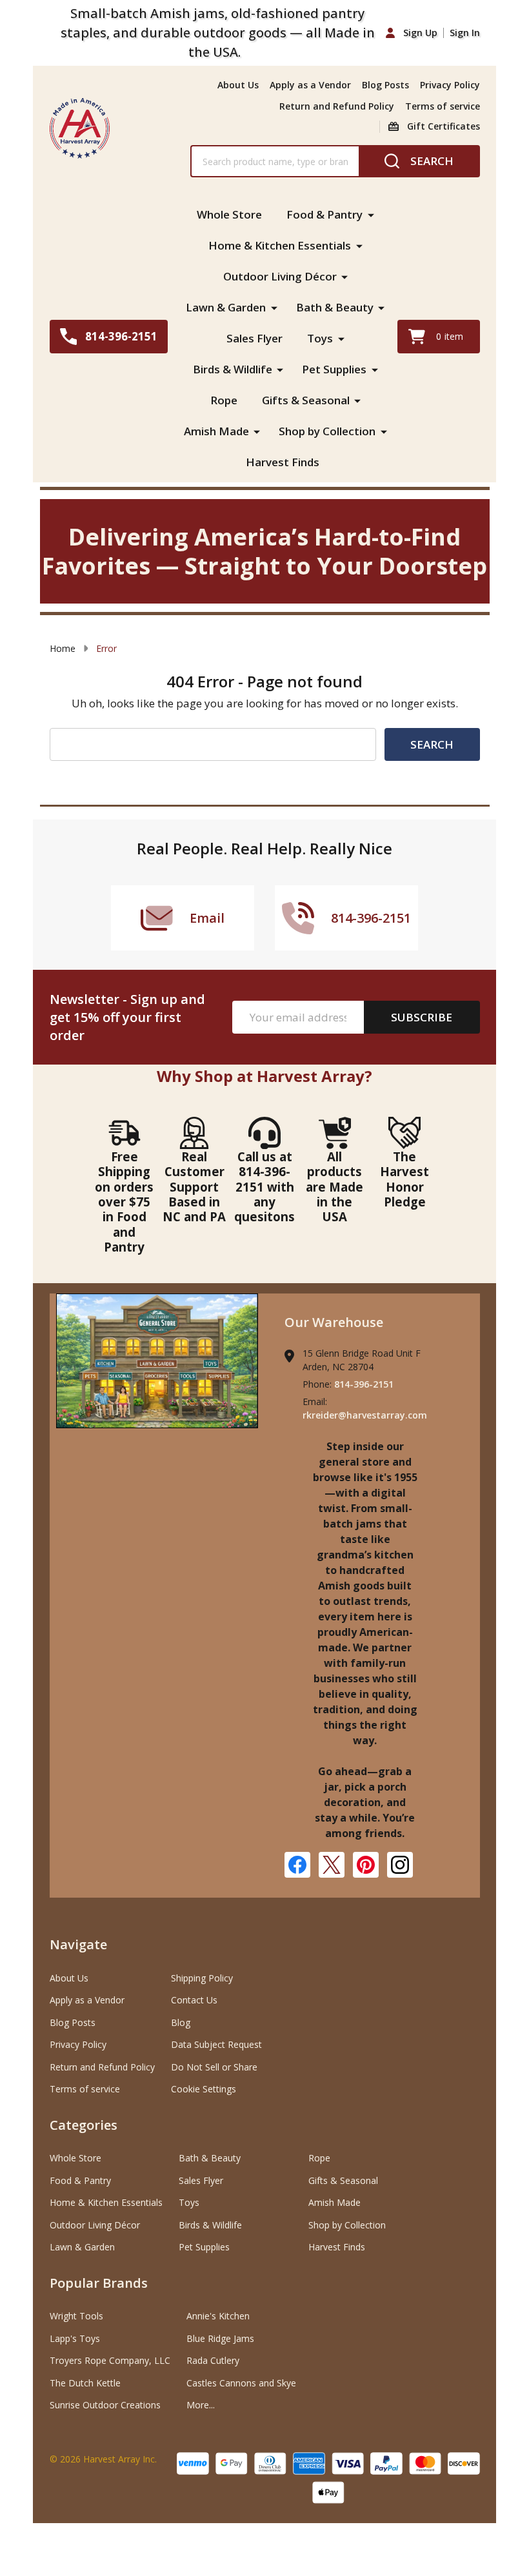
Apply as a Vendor (310, 85)
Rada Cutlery (213, 2360)
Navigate (78, 1944)
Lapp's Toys (75, 2338)
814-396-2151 (364, 1384)
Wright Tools (76, 2316)
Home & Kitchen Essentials (280, 245)
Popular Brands (99, 2283)
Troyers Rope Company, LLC (110, 2360)
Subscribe (422, 1017)
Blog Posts (385, 85)
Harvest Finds (283, 462)
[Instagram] (400, 1865)
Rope (224, 400)
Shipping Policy (202, 1978)
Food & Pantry (324, 214)
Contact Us (194, 2000)
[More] (371, 215)
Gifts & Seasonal (306, 400)
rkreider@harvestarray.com (365, 1415)
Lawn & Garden (226, 307)
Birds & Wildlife (233, 369)
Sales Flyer (255, 338)
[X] (332, 1865)
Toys (320, 338)
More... (201, 2405)
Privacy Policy (450, 85)
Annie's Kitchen (218, 2316)
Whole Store (229, 214)
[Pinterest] (366, 1865)
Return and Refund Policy (337, 106)
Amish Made (216, 431)
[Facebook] (297, 1865)
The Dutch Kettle (85, 2383)
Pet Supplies (334, 369)
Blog (181, 2022)
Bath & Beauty (335, 307)
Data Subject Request (216, 2044)
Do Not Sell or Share (214, 2067)
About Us (238, 85)
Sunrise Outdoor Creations (105, 2405)
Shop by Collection (327, 431)
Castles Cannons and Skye (241, 2383)
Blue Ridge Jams (220, 2338)
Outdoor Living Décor (280, 276)
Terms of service (443, 106)
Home (63, 648)
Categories (84, 2125)
